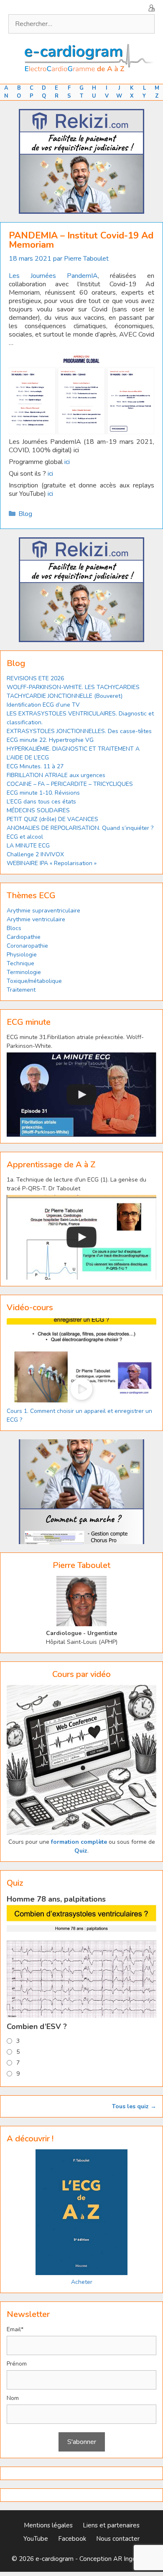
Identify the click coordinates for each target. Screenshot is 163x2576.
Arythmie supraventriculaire (43, 911)
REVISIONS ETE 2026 (35, 678)
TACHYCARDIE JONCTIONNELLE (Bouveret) (65, 696)
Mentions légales (48, 2525)
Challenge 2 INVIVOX (35, 854)
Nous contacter (118, 2539)
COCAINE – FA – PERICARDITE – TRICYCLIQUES (70, 784)
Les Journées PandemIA (53, 276)
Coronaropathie (27, 946)
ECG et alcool (25, 837)
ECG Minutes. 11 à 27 (35, 766)
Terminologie (24, 972)
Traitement (21, 990)
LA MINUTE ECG (28, 846)
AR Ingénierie (132, 2559)
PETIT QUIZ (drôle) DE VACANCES (52, 819)
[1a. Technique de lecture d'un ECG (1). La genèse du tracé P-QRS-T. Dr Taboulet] (81, 1237)
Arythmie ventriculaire (36, 919)
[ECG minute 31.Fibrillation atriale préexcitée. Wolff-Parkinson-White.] (81, 1095)
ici (67, 462)
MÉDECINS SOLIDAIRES (38, 810)
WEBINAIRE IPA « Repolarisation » (52, 863)
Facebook (72, 2539)
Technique (20, 963)
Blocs (14, 928)
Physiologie (22, 955)
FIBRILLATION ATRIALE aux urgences (57, 775)
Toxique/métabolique (34, 981)
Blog (25, 514)
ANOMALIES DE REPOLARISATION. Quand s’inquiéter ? (80, 828)
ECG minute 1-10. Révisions (43, 793)
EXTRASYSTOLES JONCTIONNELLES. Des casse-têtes (79, 731)
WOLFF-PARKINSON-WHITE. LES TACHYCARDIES (73, 687)
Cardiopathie (24, 937)
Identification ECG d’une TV (43, 705)
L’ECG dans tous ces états (41, 802)
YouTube (36, 2539)
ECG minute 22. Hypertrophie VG (50, 740)
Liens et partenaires (111, 2525)
